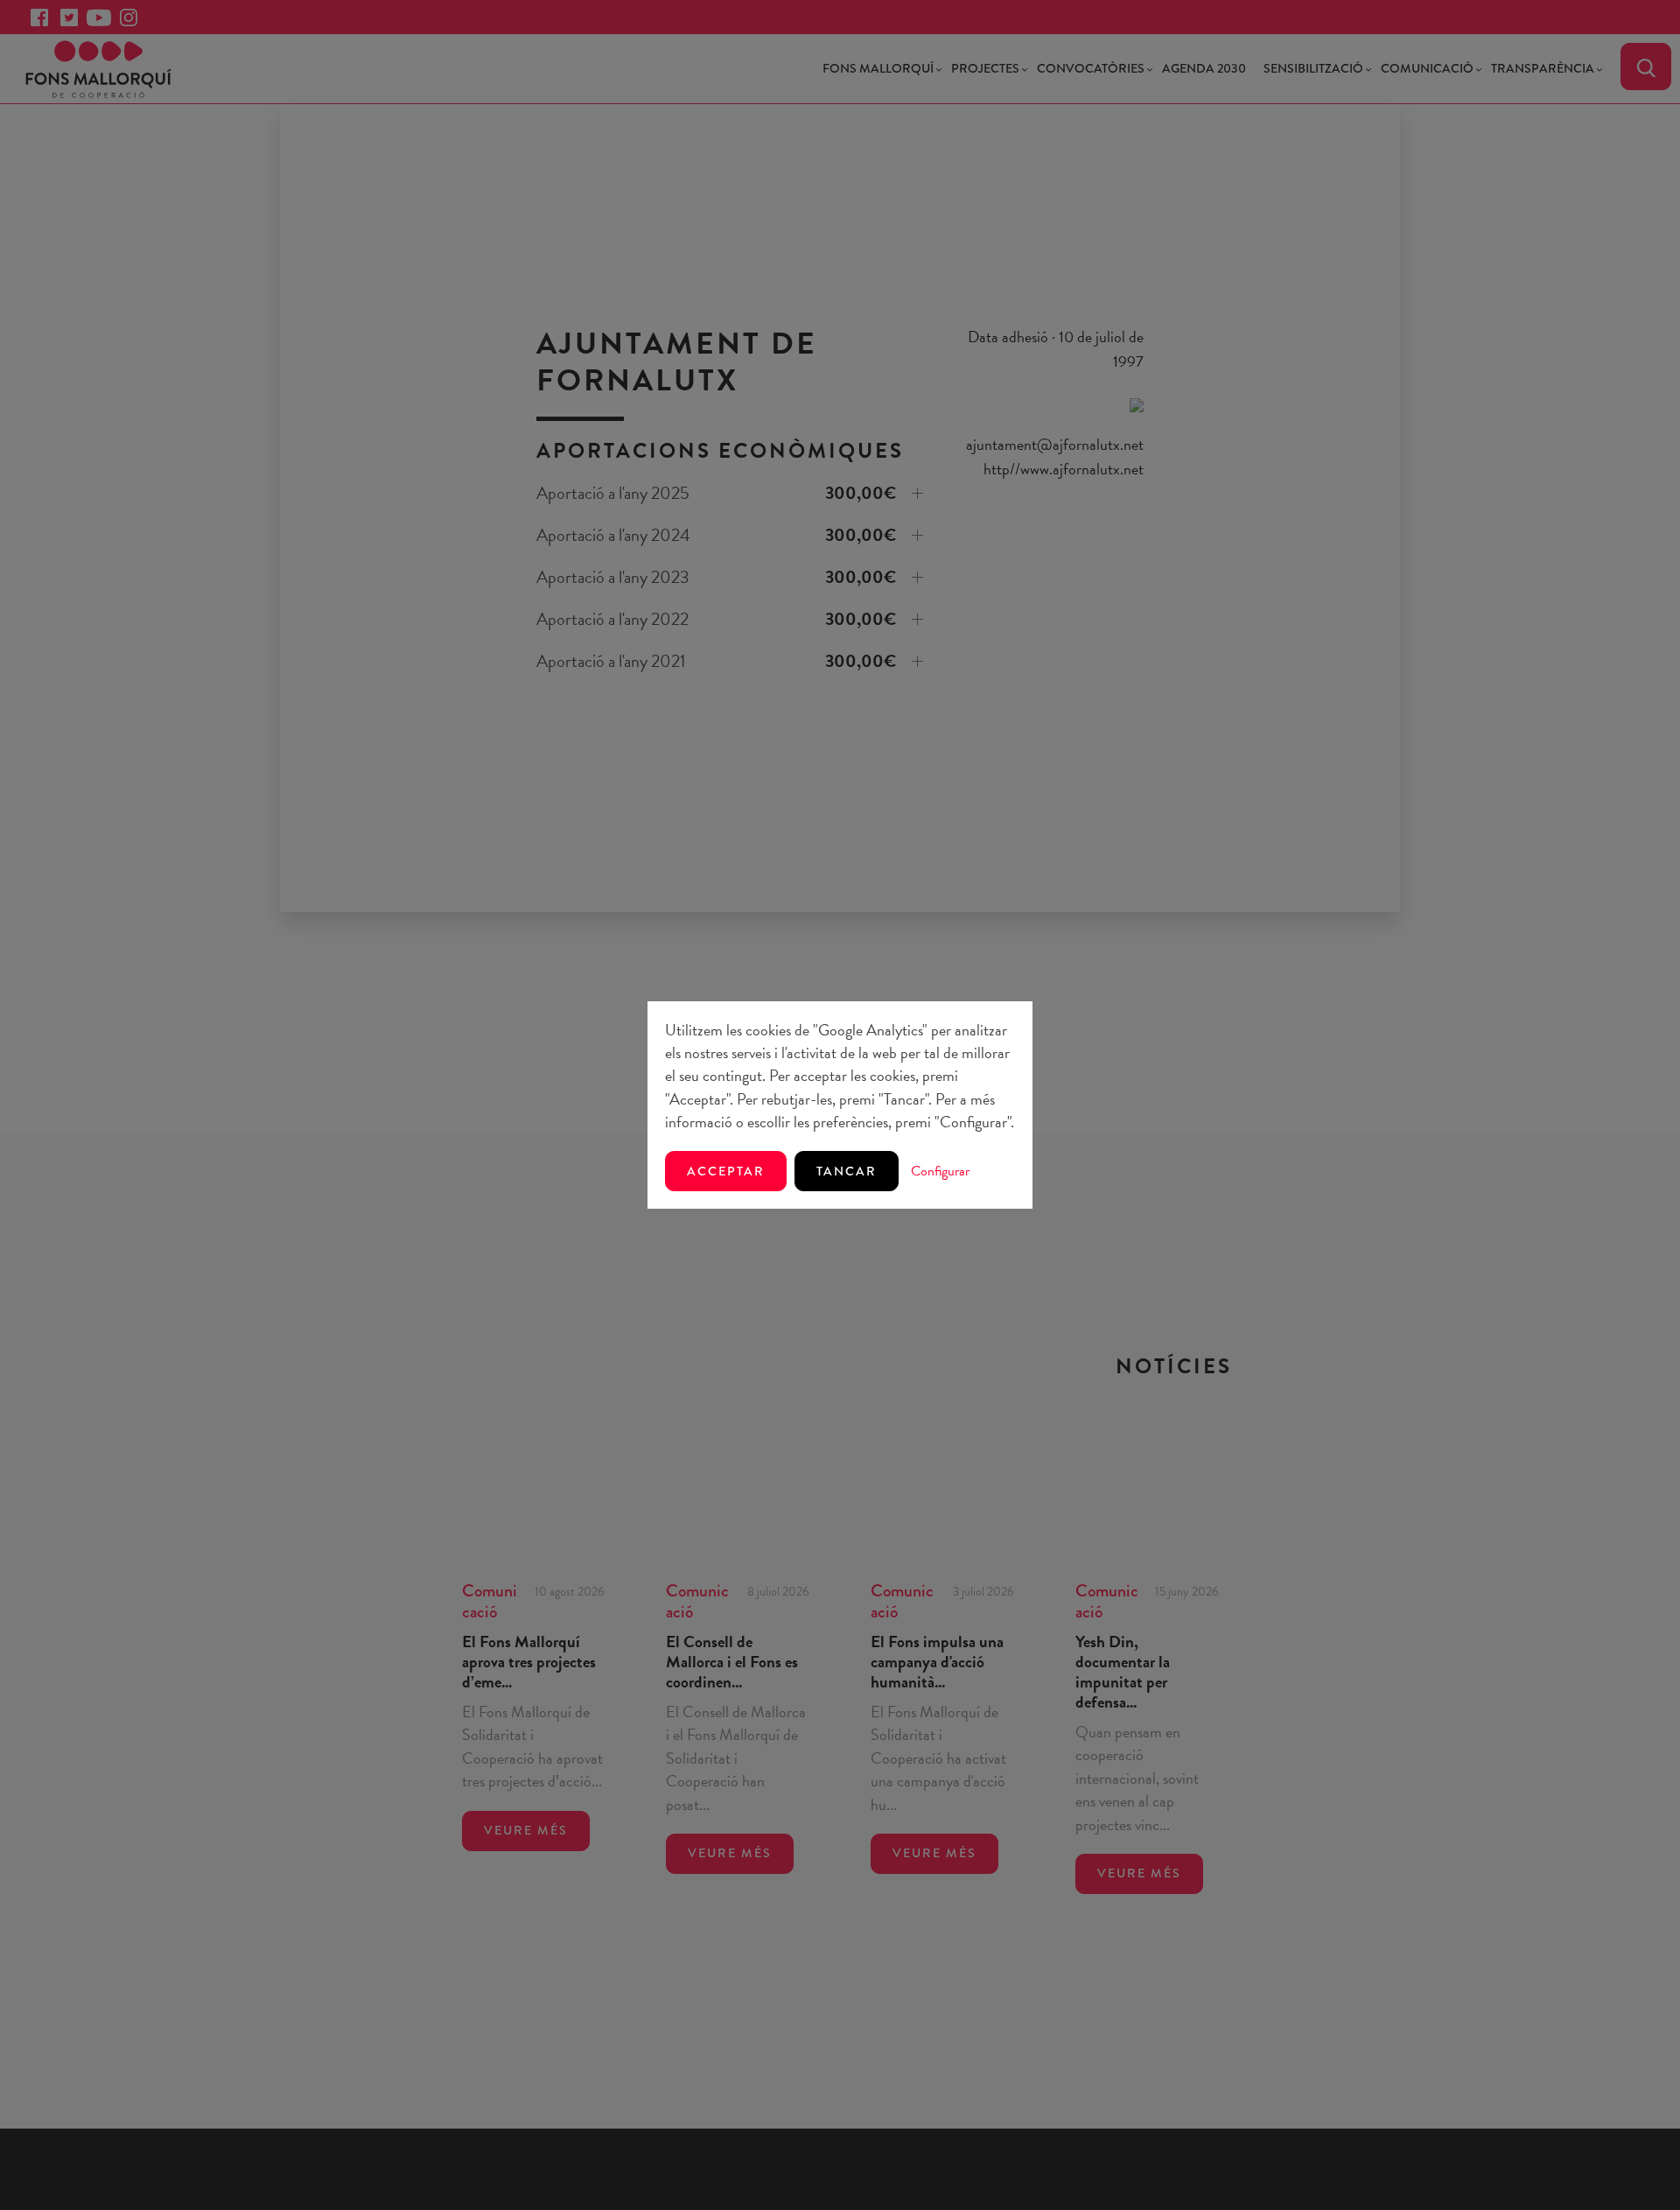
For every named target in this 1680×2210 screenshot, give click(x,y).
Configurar (940, 1171)
